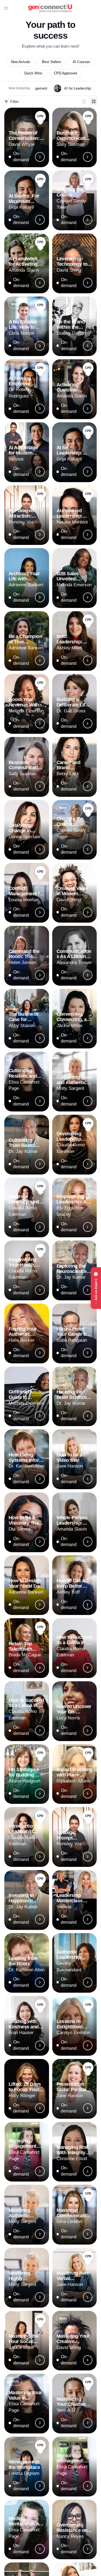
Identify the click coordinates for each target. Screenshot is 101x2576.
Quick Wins (33, 73)
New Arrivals (21, 62)
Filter (15, 101)
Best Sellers (52, 62)
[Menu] (6, 8)
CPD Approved (65, 73)
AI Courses (81, 62)
